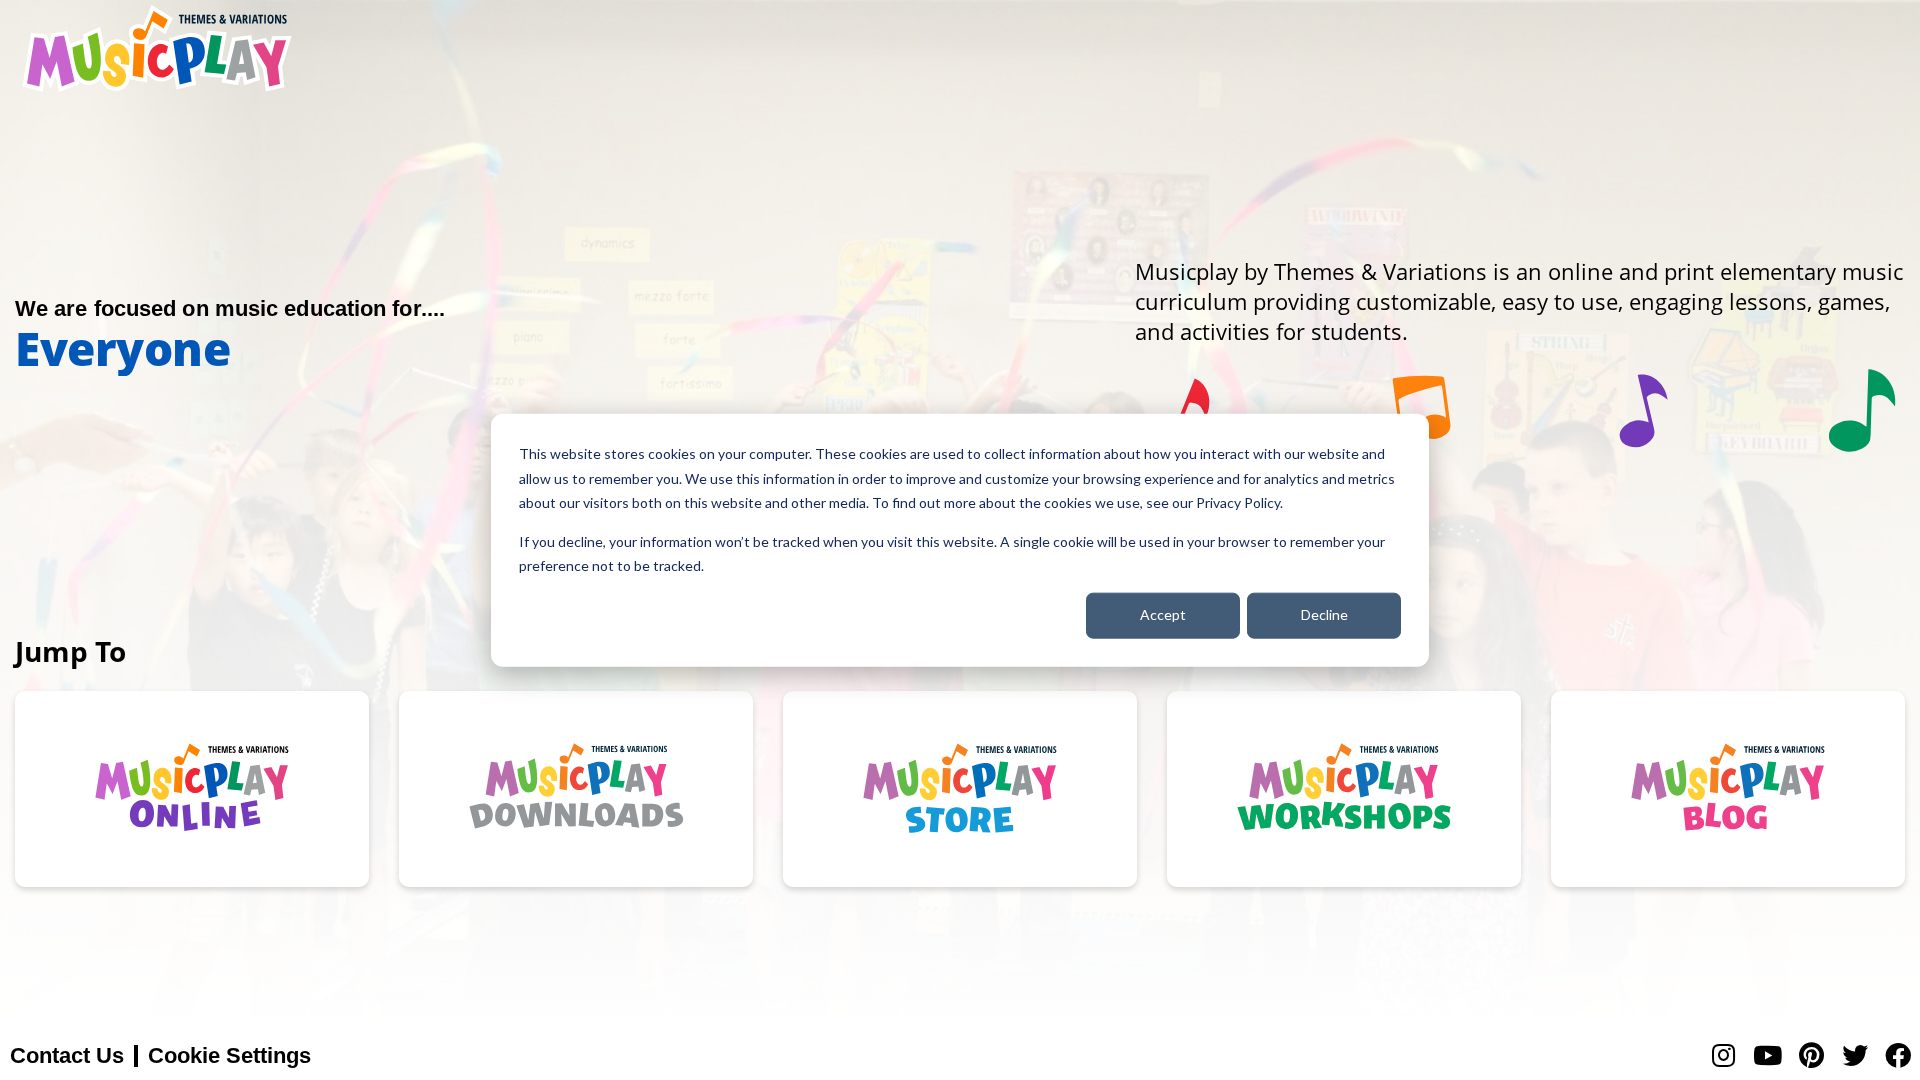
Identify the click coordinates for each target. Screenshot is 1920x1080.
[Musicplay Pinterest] (1811, 1056)
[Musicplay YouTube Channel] (1767, 1056)
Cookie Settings (229, 1056)
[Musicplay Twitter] (1855, 1056)
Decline (1324, 614)
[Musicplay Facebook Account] (1898, 1056)
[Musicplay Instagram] (1723, 1056)
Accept (1163, 614)
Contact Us (67, 1056)
